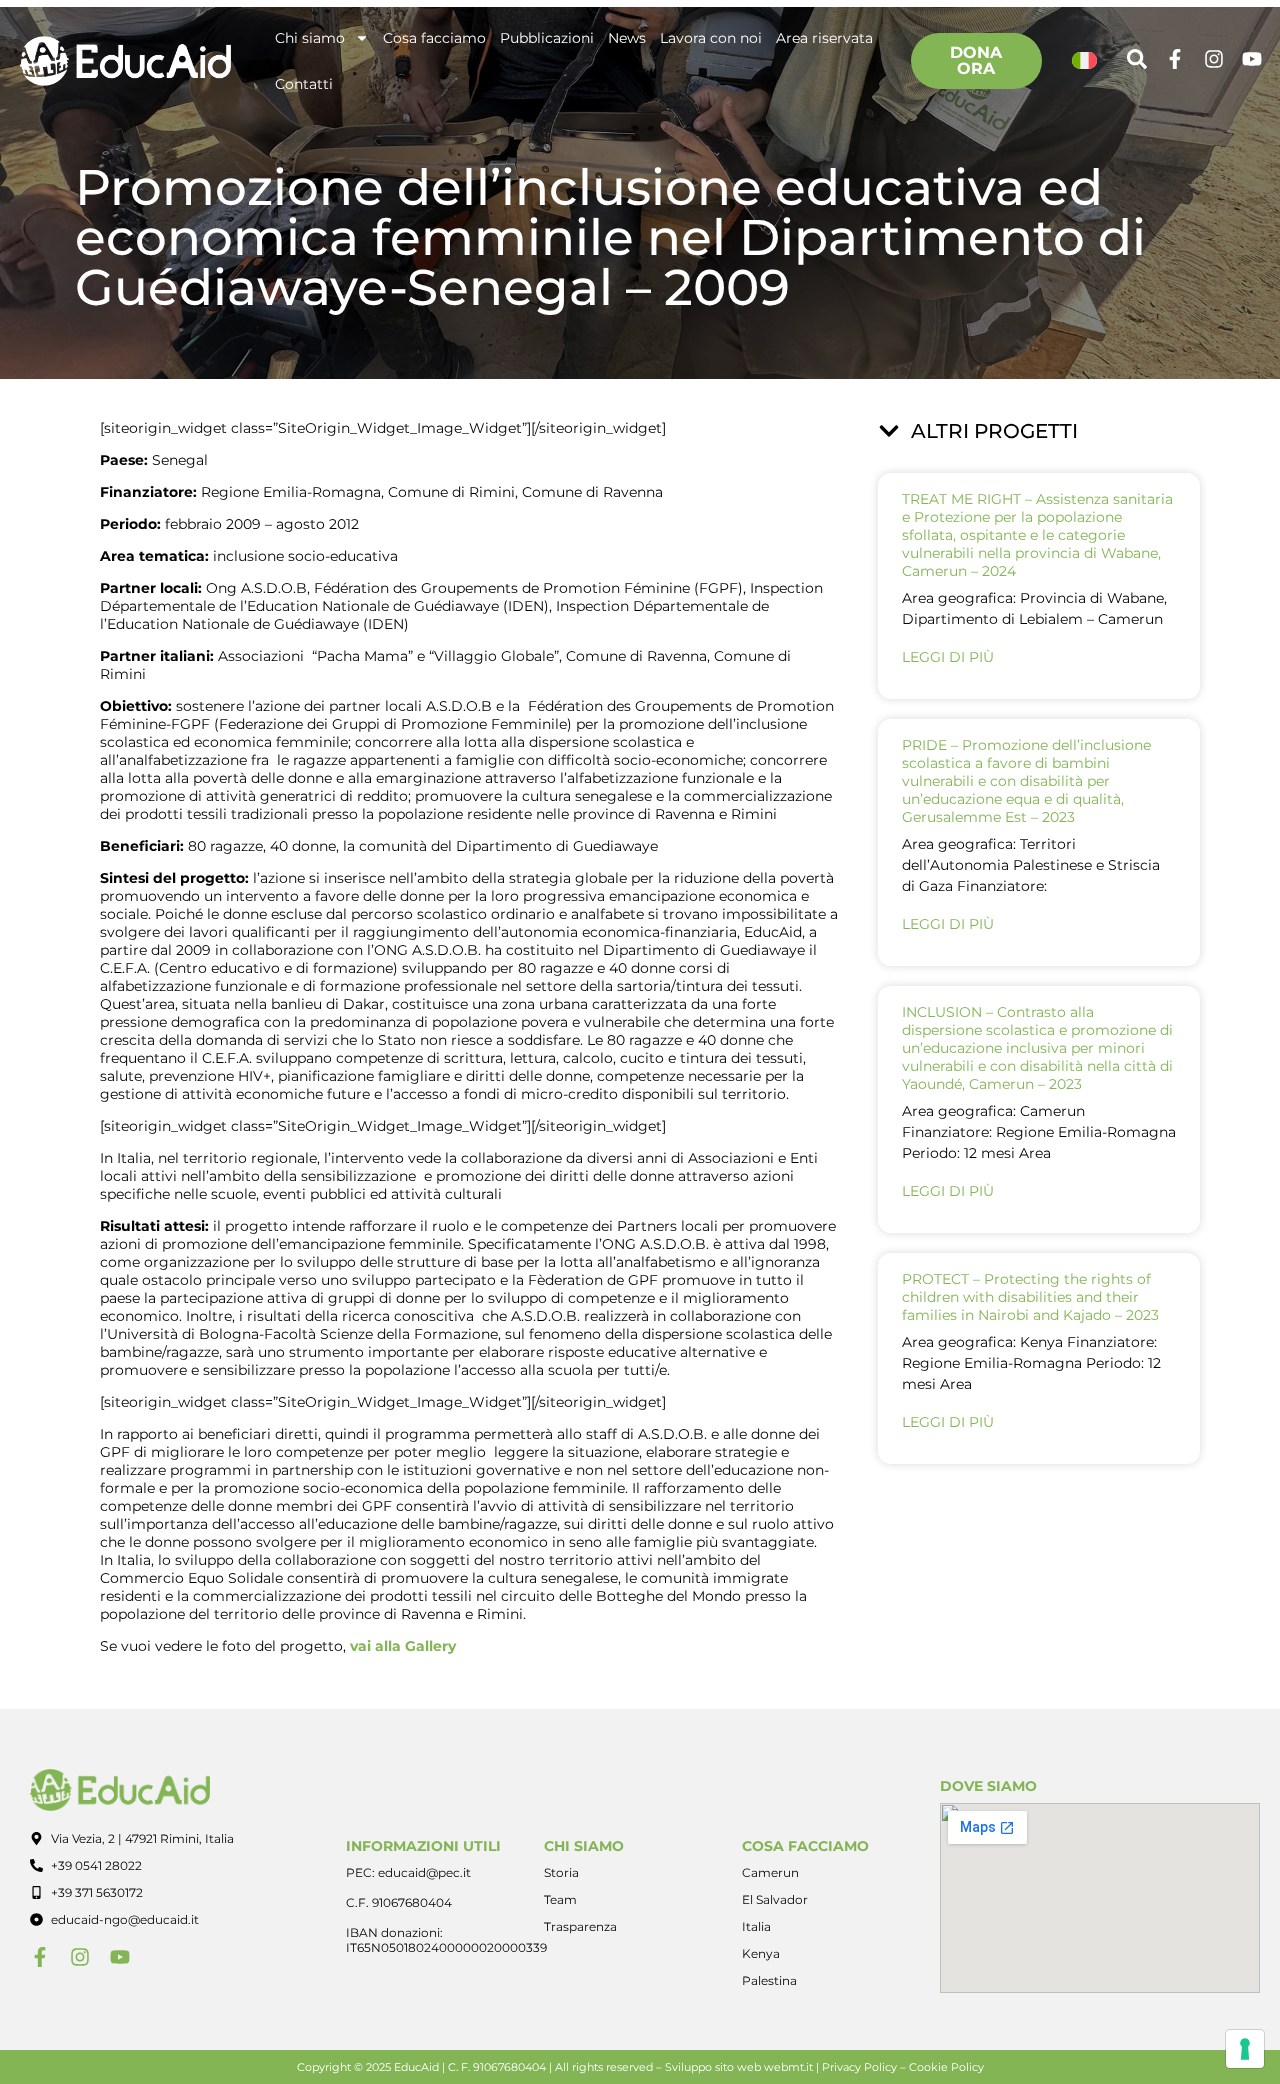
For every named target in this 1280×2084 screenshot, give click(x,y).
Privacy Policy (859, 2067)
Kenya (761, 1953)
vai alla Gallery (403, 1646)
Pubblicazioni (547, 38)
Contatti (304, 84)
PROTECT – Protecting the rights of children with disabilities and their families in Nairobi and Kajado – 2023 (1030, 1297)
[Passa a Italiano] (1085, 61)
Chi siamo (310, 38)
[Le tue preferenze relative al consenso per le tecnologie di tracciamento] (1245, 2049)
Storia (561, 1872)
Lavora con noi (711, 38)
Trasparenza (580, 1926)
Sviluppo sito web (713, 2067)
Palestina (769, 1980)
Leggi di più (948, 657)
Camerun (770, 1872)
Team (560, 1899)
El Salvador (775, 1899)
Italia (756, 1926)
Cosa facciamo (434, 38)
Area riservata (824, 38)
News (627, 38)
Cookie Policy (946, 2067)
